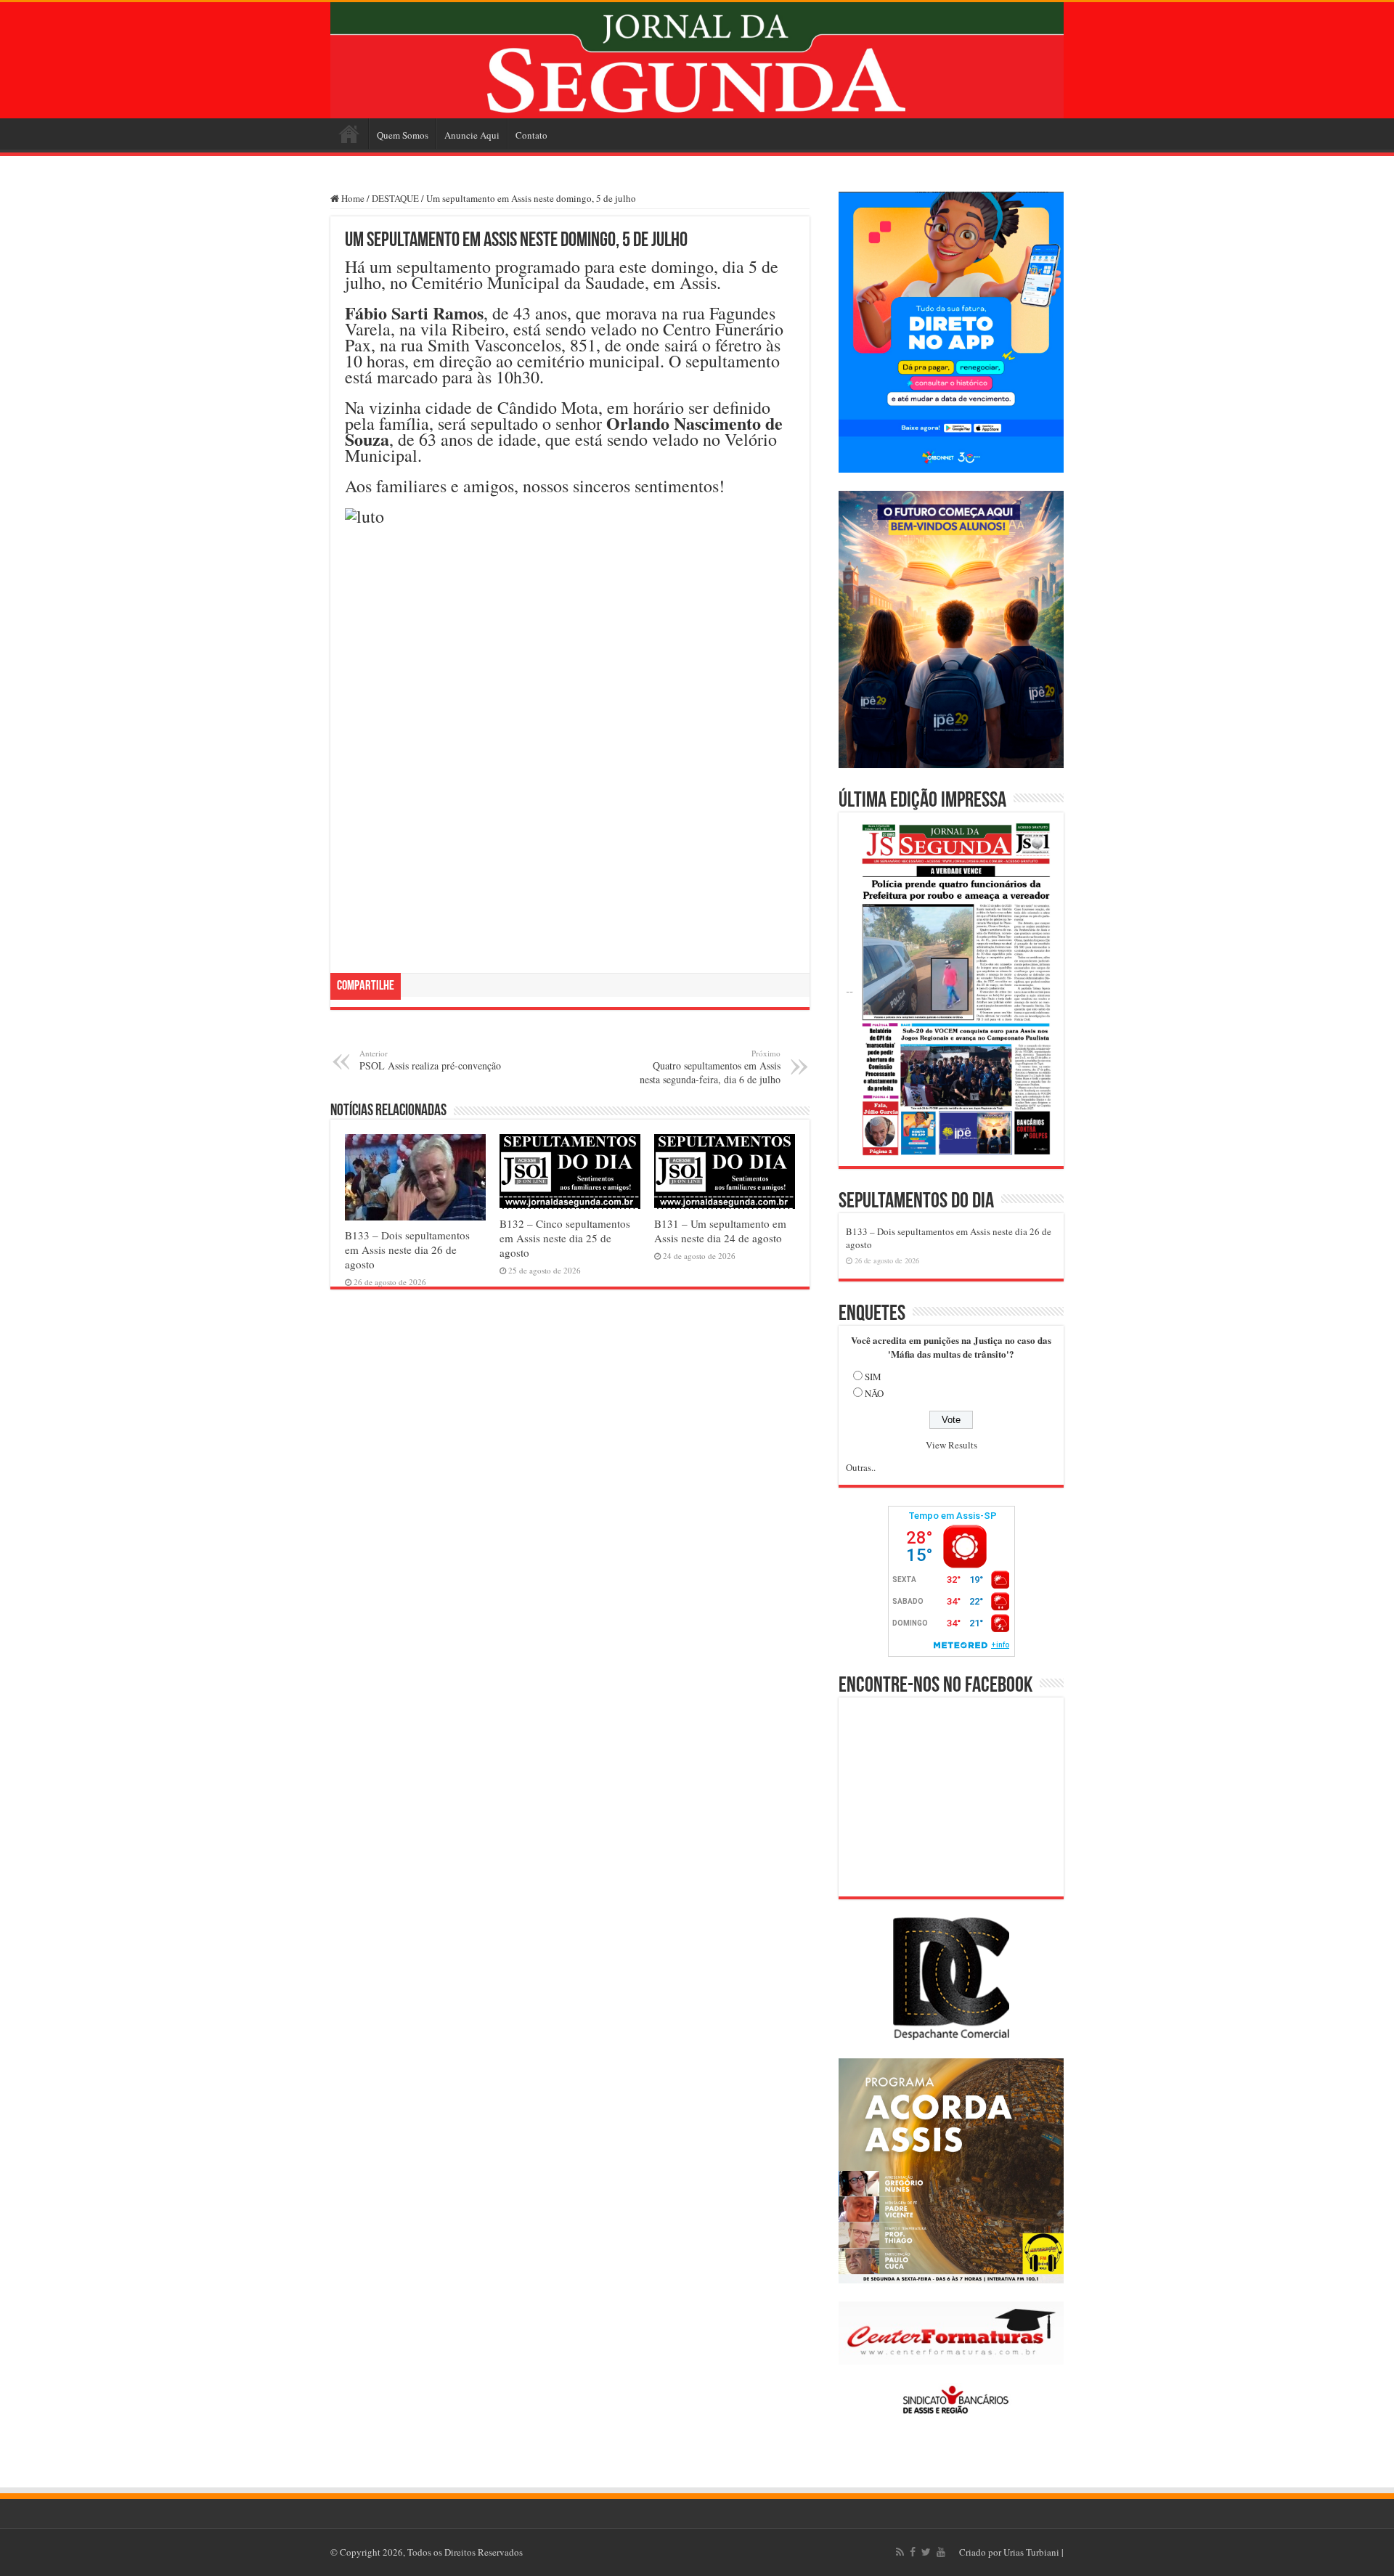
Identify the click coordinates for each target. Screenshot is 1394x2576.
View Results (951, 1445)
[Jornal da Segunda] (697, 60)
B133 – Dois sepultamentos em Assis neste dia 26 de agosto (407, 1250)
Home (349, 134)
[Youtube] (941, 2552)
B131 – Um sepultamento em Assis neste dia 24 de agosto (720, 1231)
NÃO (874, 1393)
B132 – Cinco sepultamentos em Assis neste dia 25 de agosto (565, 1238)
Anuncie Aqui (472, 135)
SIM (873, 1377)
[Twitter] (926, 2552)
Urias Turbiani (1031, 2552)
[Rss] (900, 2552)
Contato (531, 135)
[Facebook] (913, 2552)
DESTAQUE (395, 198)
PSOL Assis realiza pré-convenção (430, 1060)
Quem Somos (403, 135)
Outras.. (861, 1467)
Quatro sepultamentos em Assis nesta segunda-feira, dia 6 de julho (710, 1067)
